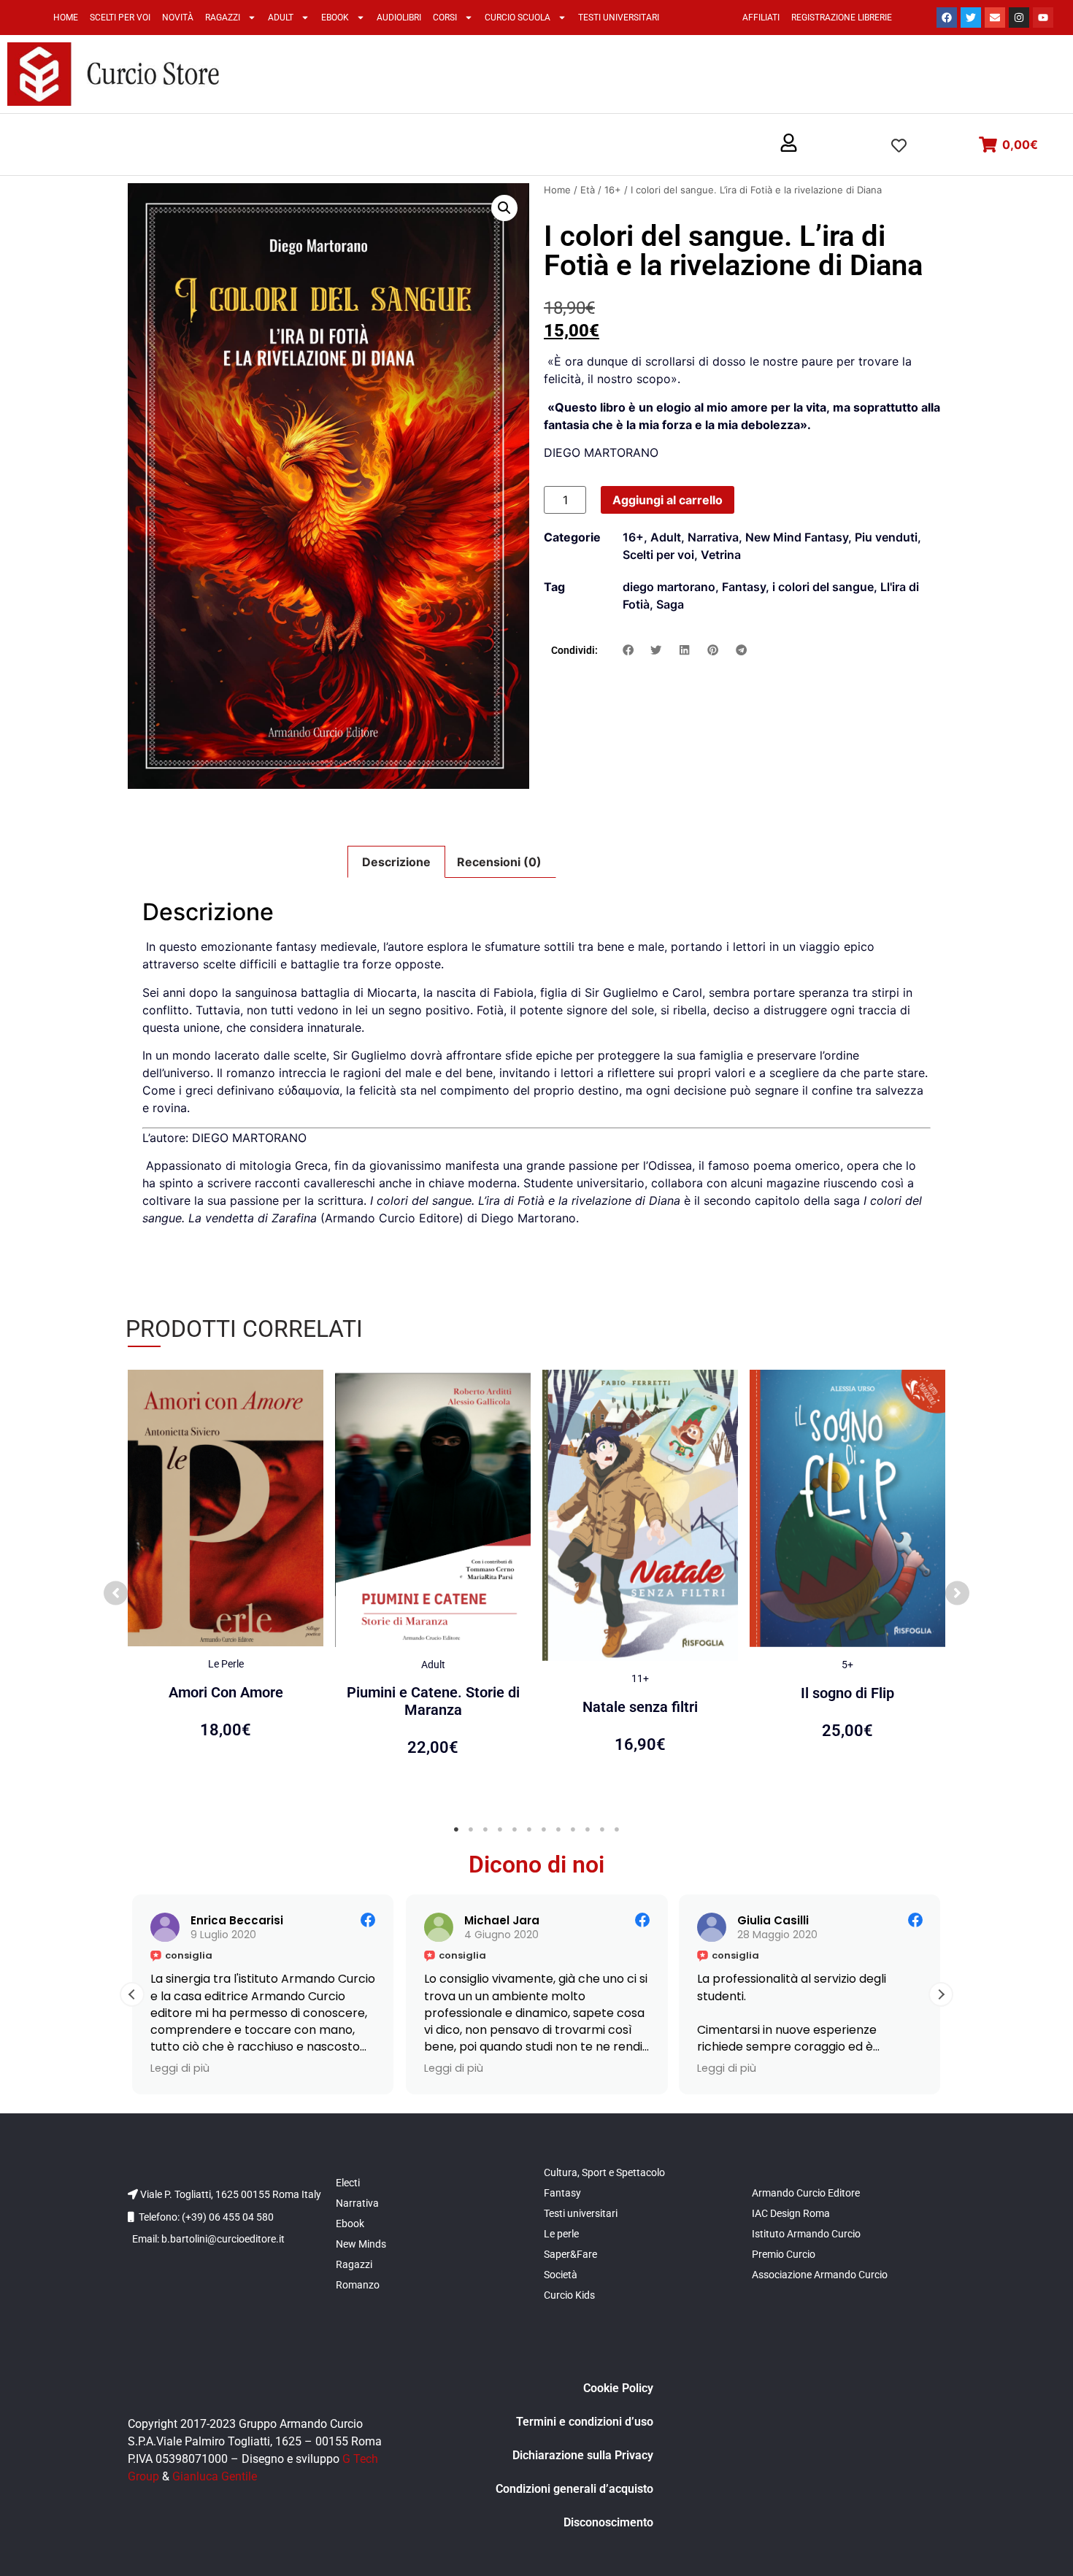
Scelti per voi (120, 18)
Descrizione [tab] (396, 862)
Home (66, 18)
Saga (670, 604)
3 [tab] (485, 1829)
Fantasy (744, 587)
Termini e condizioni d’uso (585, 2422)
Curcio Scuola (518, 18)
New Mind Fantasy (797, 537)
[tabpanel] (226, 1585)
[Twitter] (971, 18)
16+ (613, 190)
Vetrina (721, 555)
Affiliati (761, 18)
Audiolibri (399, 18)
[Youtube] (1043, 18)
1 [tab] (456, 1829)
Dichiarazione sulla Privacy (583, 2455)
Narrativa (713, 537)
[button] (789, 144)
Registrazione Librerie (842, 18)
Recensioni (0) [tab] (499, 862)
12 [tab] (617, 1829)
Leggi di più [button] (165, 2068)
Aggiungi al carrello (668, 500)
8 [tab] (558, 1829)
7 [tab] (544, 1829)
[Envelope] (995, 18)
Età (588, 190)
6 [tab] (529, 1829)
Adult (281, 18)
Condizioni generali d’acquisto (574, 2489)
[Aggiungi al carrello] (309, 1395)
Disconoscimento (608, 2522)
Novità (178, 18)
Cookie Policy (618, 2388)
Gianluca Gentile (215, 2476)
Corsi (445, 18)
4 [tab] (500, 1829)
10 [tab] (588, 1829)
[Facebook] (947, 18)
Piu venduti (886, 537)
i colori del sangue (823, 587)
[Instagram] (1019, 18)
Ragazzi (223, 18)
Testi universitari (619, 18)
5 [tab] (515, 1829)
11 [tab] (602, 1829)
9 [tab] (573, 1829)
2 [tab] (471, 1829)
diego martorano (669, 587)
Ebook (335, 18)
